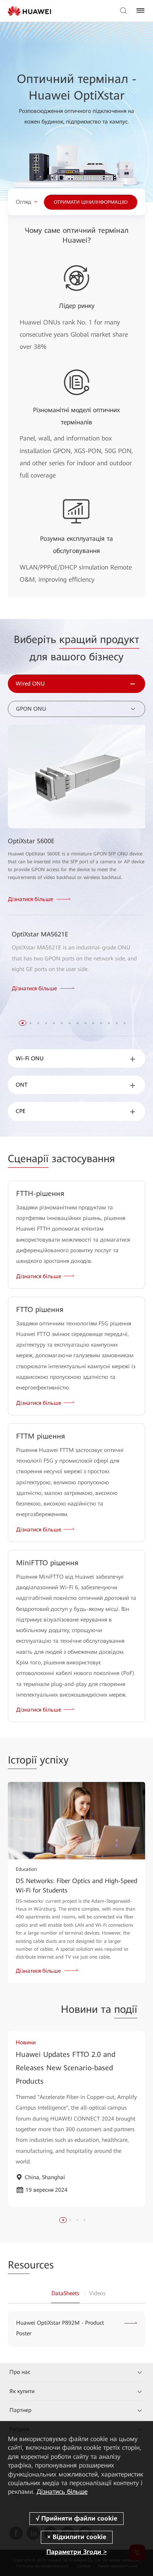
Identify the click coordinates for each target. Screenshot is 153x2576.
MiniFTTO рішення (47, 1563)
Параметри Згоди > (76, 2552)
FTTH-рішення (40, 1193)
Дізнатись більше (62, 2492)
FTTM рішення (41, 1436)
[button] (23, 1023)
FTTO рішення (40, 1309)
